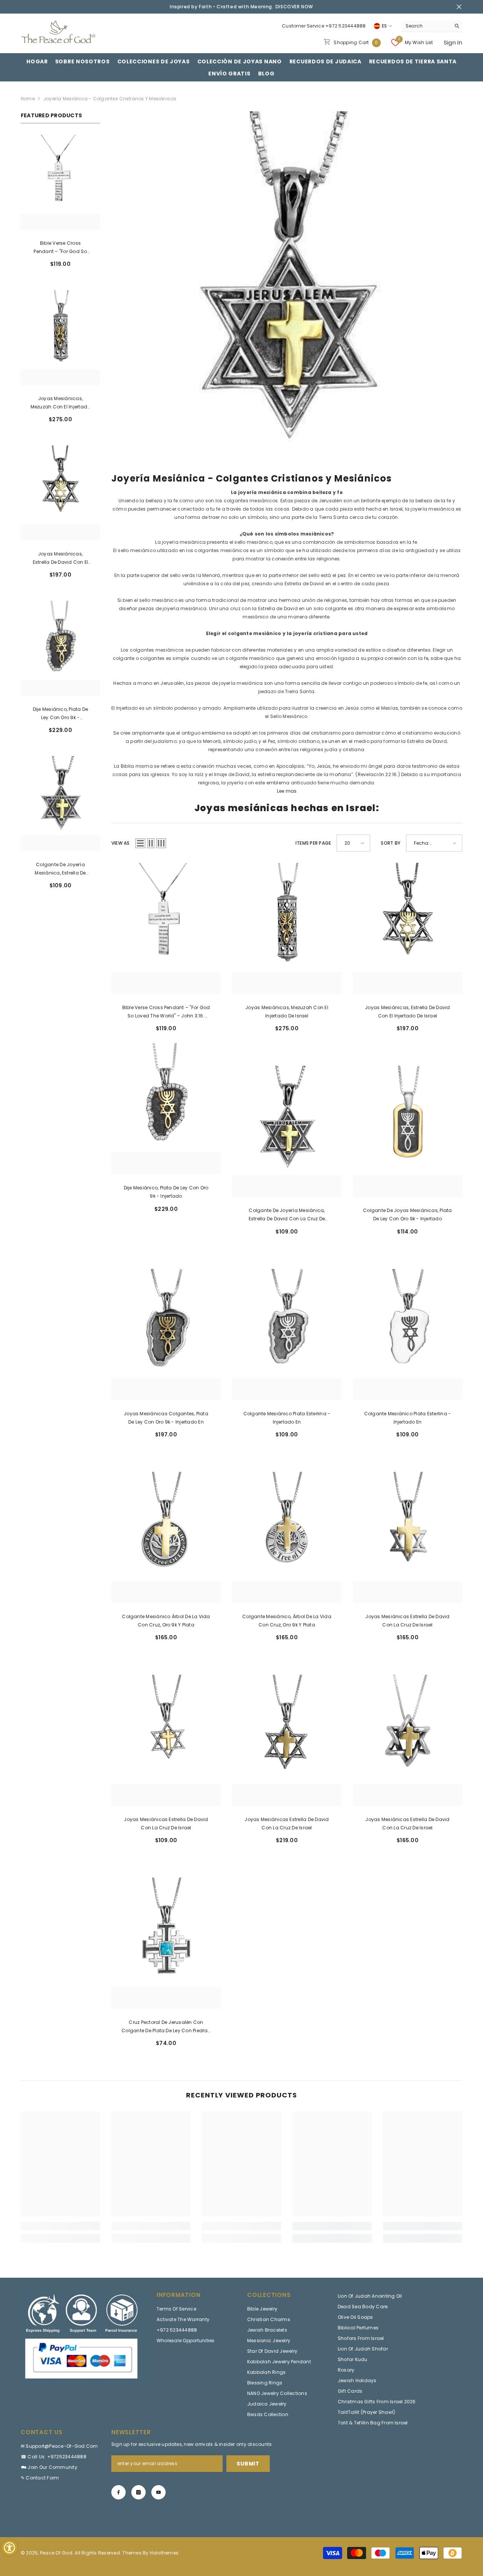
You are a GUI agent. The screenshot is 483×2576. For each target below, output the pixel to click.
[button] (140, 843)
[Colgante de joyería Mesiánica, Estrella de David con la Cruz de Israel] (60, 804)
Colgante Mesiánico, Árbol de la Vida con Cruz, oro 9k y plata (287, 1621)
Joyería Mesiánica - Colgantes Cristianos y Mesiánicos (110, 99)
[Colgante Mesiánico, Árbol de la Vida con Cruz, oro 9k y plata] (287, 1537)
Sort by (391, 843)
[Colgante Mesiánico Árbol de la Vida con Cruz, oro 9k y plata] (166, 1537)
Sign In (453, 42)
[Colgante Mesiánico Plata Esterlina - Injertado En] (287, 1335)
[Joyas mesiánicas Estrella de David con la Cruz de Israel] (408, 1537)
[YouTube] (158, 2492)
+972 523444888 (345, 26)
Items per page (313, 843)
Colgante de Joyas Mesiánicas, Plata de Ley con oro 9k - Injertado (407, 1214)
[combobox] (426, 26)
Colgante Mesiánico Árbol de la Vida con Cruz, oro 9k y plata (166, 1621)
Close (459, 7)
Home (28, 99)
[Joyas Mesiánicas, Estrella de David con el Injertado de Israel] (60, 493)
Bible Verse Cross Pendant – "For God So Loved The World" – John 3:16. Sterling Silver (61, 248)
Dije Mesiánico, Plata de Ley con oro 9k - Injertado (61, 714)
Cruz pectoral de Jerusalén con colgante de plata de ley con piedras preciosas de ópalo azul (166, 2027)
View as (121, 843)
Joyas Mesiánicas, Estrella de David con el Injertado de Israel (61, 558)
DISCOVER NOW (294, 7)
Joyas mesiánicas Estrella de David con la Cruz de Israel (407, 1621)
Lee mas (287, 791)
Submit (248, 2464)
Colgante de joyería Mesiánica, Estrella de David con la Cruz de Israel (60, 869)
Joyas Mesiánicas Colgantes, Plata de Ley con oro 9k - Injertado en (166, 1418)
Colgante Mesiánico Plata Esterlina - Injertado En (287, 1418)
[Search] (432, 26)
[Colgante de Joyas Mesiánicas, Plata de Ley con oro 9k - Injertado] (408, 1131)
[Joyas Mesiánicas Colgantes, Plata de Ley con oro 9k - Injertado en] (166, 1335)
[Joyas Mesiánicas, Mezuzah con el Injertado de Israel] (60, 338)
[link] (287, 287)
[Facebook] (118, 2492)
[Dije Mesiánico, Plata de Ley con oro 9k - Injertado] (60, 648)
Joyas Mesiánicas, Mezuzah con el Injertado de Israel (61, 403)
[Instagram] (138, 2492)
